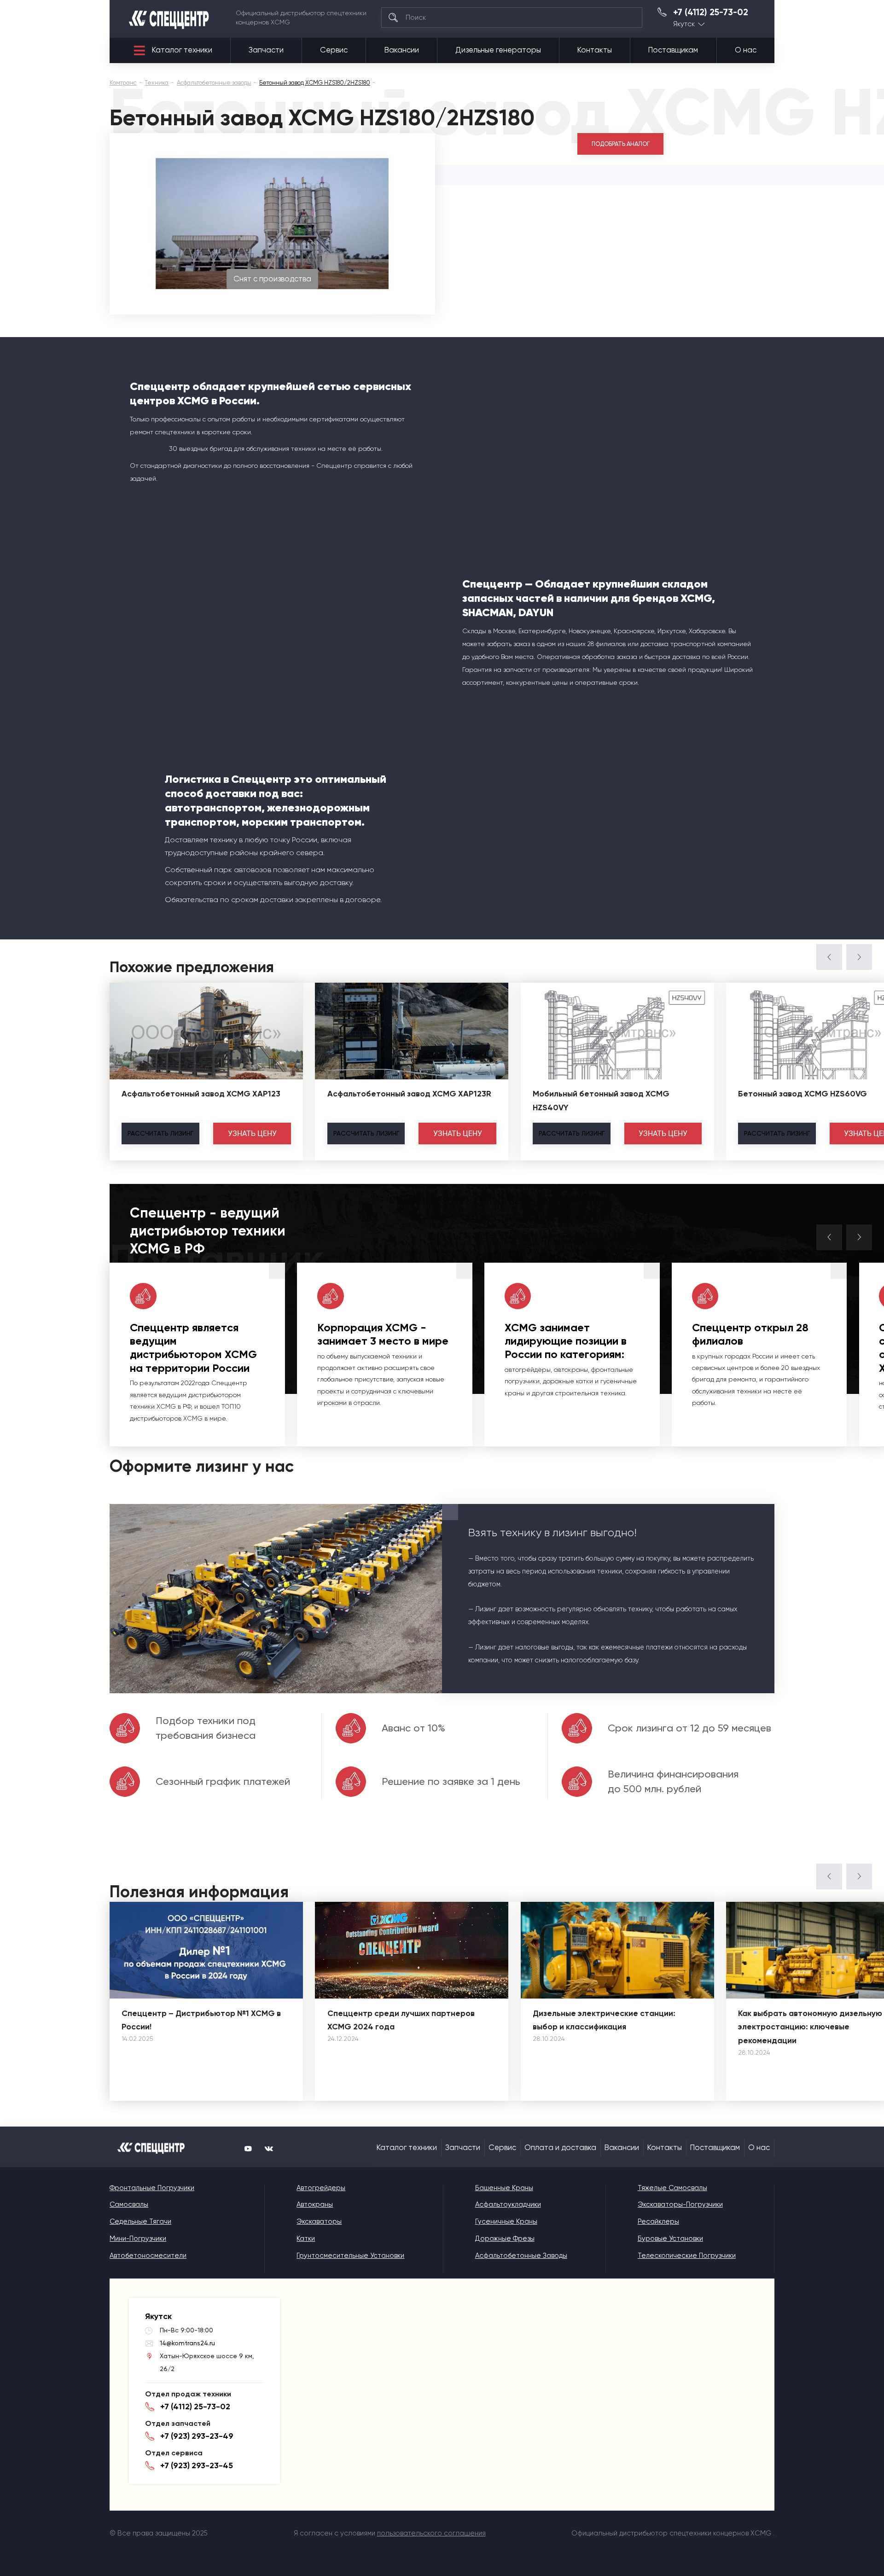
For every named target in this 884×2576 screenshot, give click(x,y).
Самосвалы (129, 2204)
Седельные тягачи (140, 2221)
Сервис (334, 50)
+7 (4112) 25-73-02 (711, 12)
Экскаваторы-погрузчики (680, 2204)
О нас (746, 50)
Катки (306, 2238)
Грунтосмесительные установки (350, 2255)
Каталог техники (182, 50)
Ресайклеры (658, 2221)
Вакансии (402, 50)
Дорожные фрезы (505, 2238)
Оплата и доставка (560, 2148)
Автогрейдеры (321, 2188)
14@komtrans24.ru (187, 2343)
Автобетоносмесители (148, 2255)
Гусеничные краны (506, 2221)
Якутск (684, 24)
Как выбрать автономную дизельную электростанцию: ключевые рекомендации (810, 2027)
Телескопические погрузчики (687, 2255)
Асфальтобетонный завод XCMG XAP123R (409, 1094)
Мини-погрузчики (138, 2238)
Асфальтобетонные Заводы (521, 2255)
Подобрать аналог (621, 144)
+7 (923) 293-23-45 (197, 2465)
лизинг (160, 1133)
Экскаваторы (319, 2221)
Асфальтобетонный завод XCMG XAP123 (201, 1094)
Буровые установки (670, 2238)
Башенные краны (504, 2188)
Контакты (595, 50)
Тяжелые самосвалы (672, 2188)
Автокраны (315, 2204)
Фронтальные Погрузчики (152, 2188)
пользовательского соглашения (431, 2533)
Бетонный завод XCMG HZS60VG (803, 1094)
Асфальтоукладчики (508, 2204)
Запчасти (266, 50)
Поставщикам (673, 50)
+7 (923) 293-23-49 (197, 2436)
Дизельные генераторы (498, 50)
